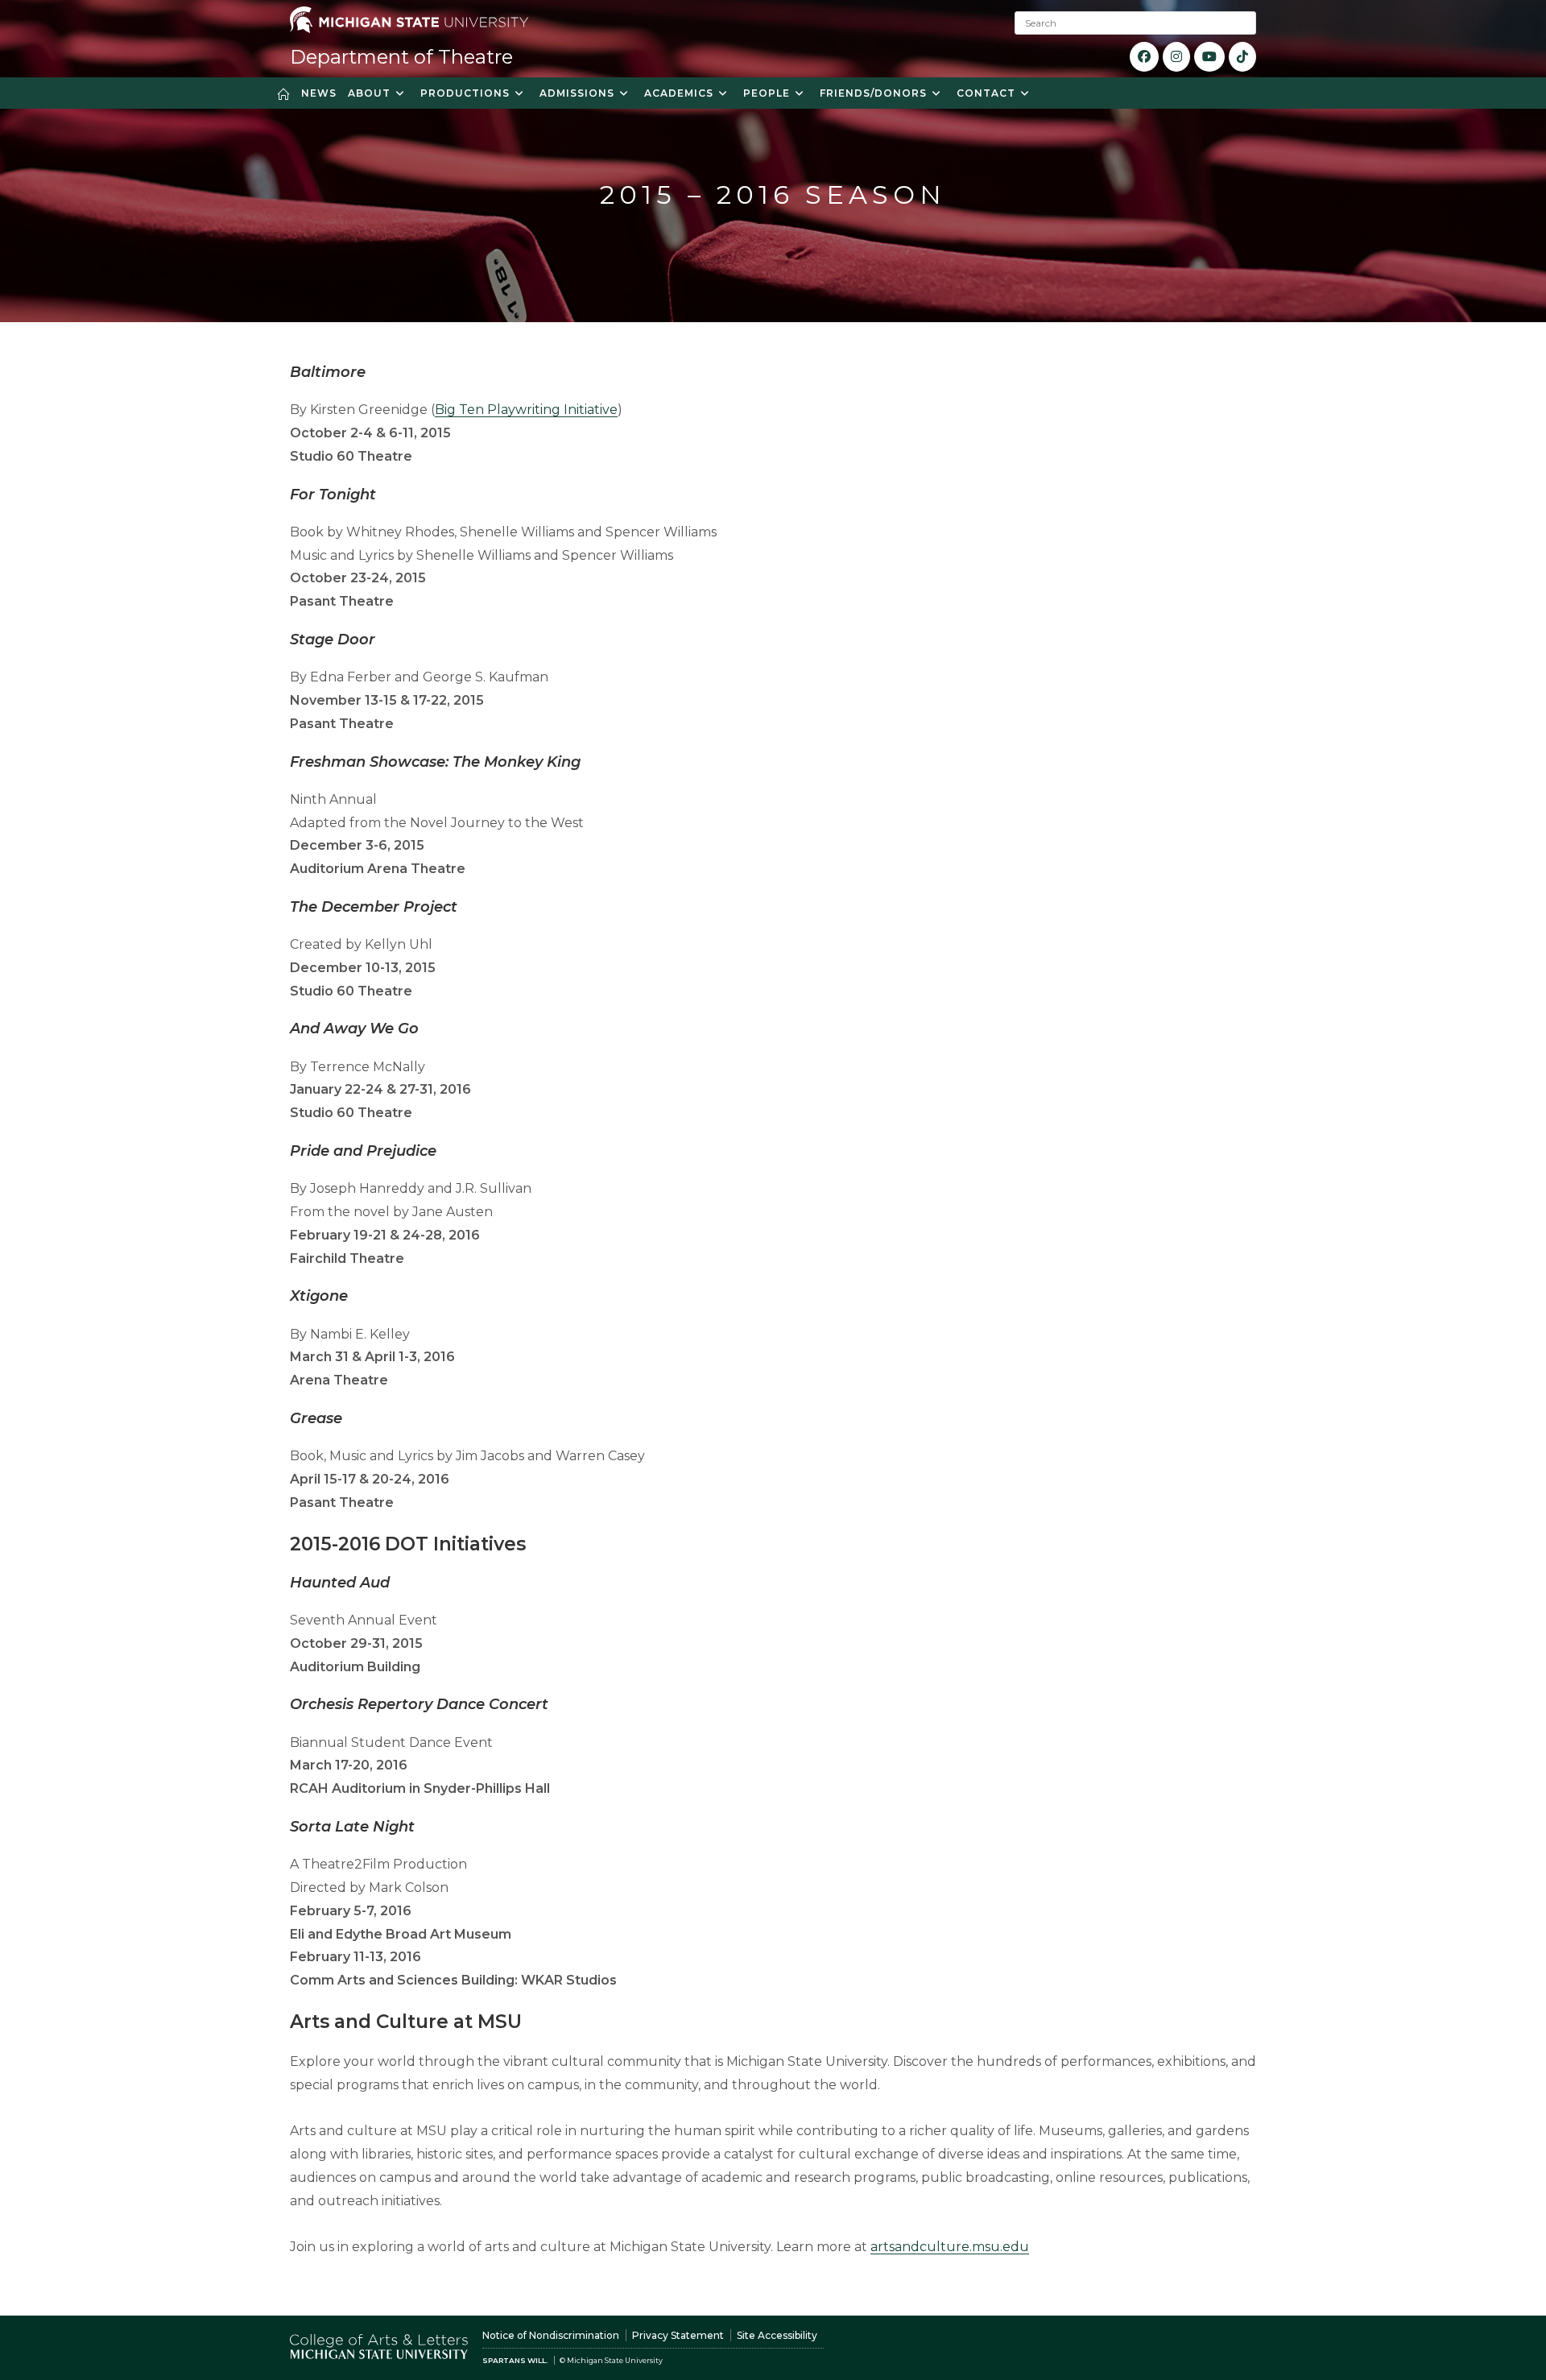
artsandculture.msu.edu (950, 2247)
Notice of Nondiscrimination (551, 2335)
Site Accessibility (777, 2335)
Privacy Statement (678, 2335)
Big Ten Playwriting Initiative (526, 410)
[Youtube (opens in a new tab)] (1209, 57)
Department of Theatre (401, 57)
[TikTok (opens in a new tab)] (1242, 57)
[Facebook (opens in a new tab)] (1144, 57)
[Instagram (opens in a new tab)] (1176, 57)
